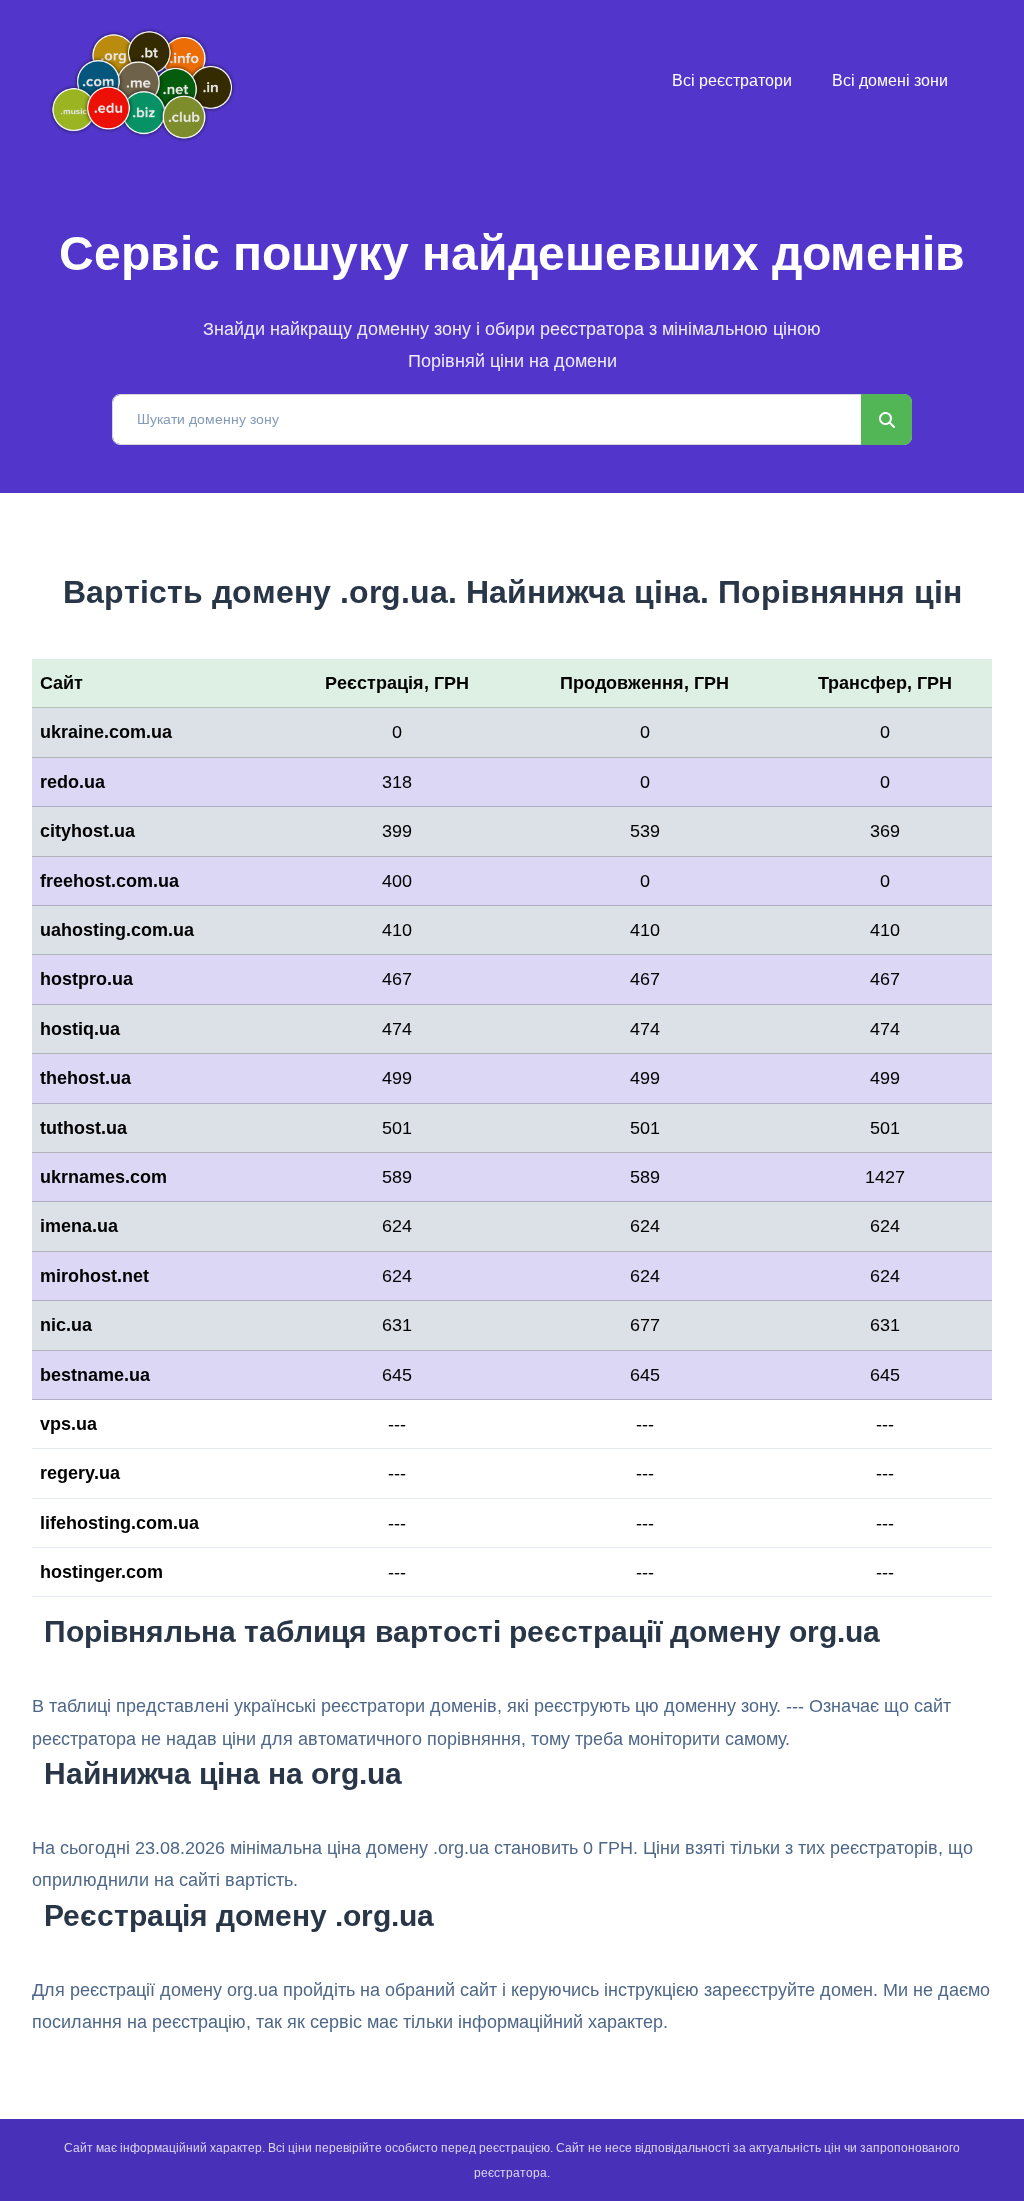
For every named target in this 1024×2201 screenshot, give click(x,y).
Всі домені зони (890, 80)
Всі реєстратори (732, 80)
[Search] (886, 419)
